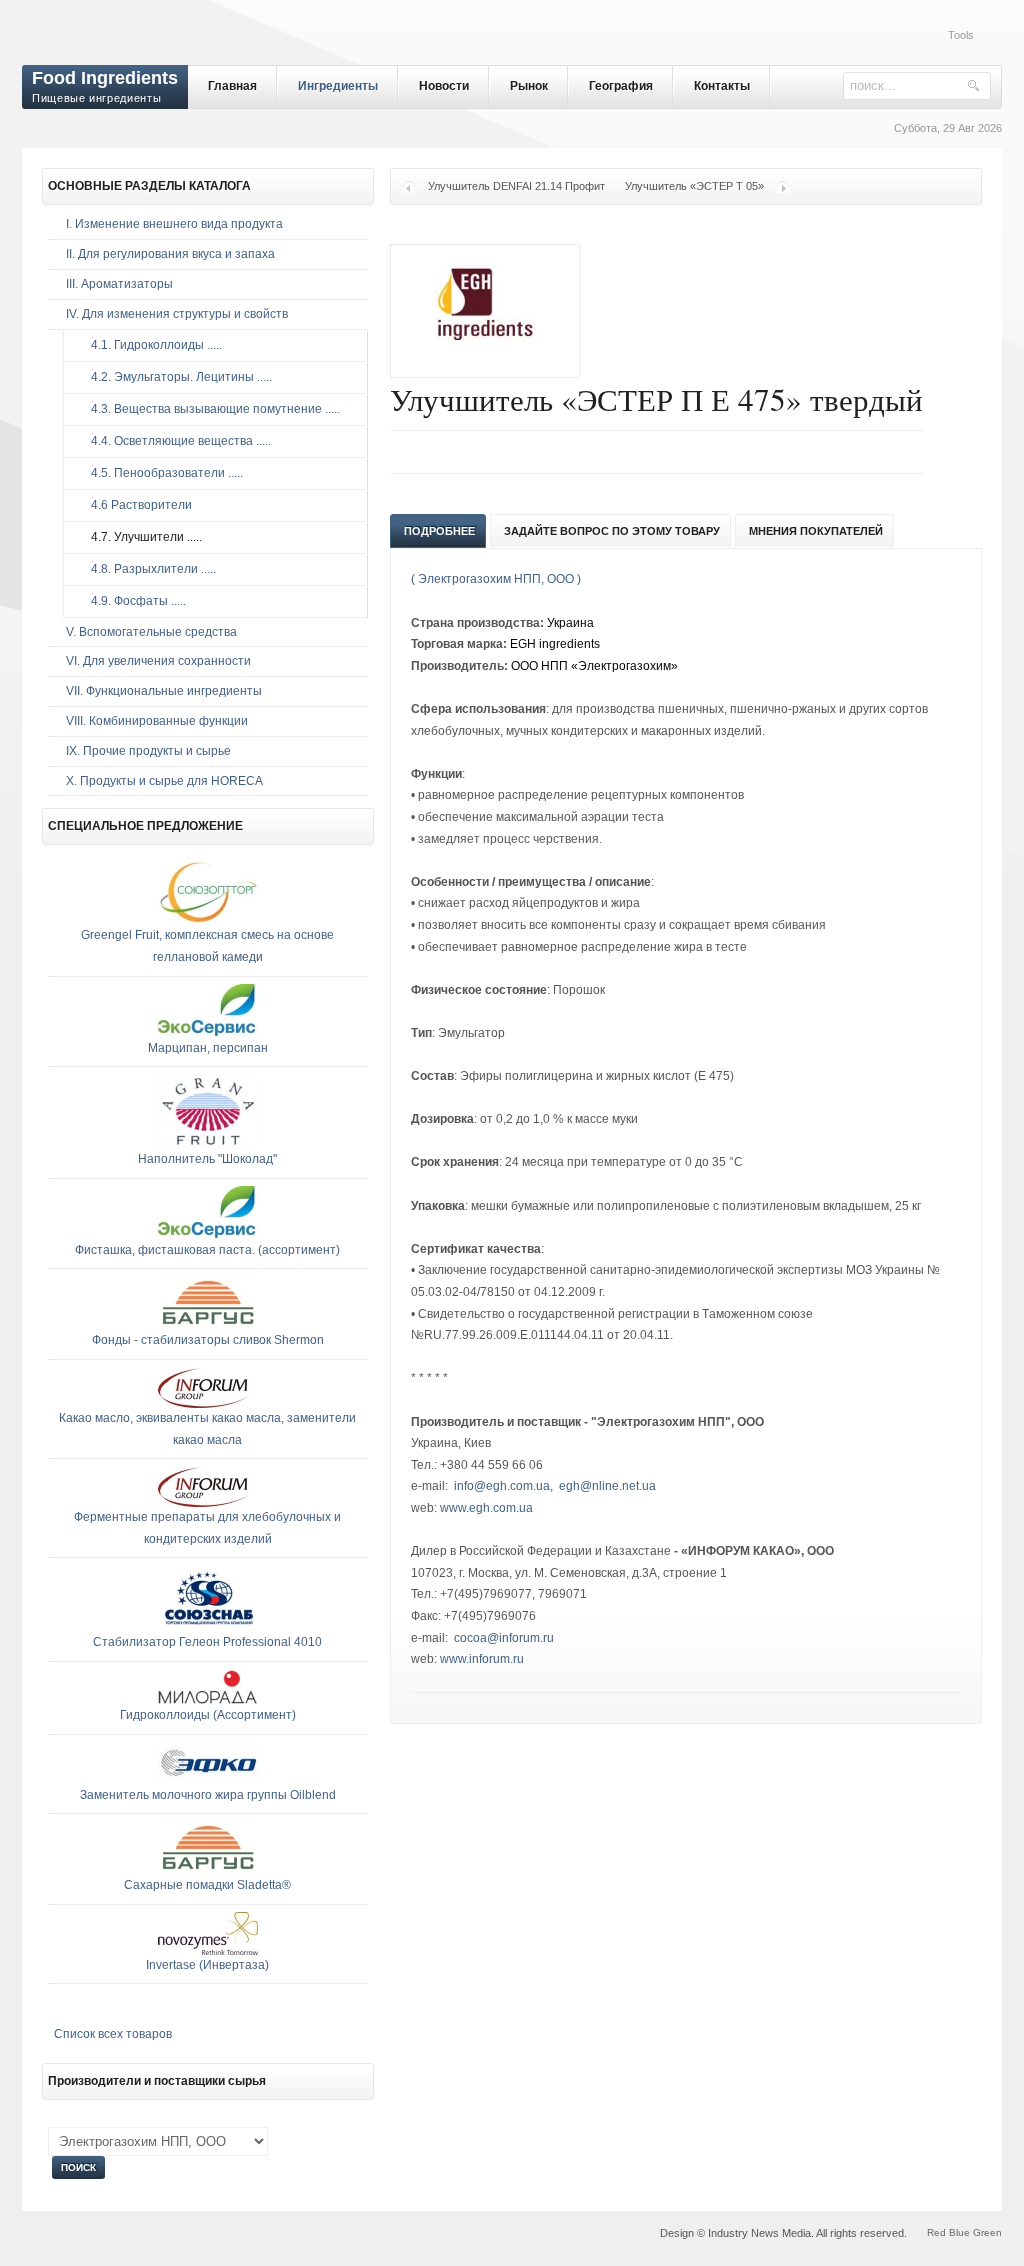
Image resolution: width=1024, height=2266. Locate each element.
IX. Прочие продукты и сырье (148, 751)
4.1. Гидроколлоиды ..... (152, 345)
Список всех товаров (113, 2034)
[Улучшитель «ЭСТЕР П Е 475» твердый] (485, 353)
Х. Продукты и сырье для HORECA (164, 781)
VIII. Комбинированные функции (157, 721)
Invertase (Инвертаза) (207, 1965)
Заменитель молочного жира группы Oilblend (208, 1795)
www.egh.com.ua (486, 1508)
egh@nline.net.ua (607, 1486)
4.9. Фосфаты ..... (134, 601)
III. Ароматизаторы (119, 284)
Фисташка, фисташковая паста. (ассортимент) (207, 1250)
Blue (959, 2232)
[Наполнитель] (208, 1145)
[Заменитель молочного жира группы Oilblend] (208, 1781)
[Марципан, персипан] (208, 1034)
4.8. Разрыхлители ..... (149, 569)
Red (936, 2232)
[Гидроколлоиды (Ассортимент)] (208, 1701)
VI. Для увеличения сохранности (158, 661)
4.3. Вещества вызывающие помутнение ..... (211, 409)
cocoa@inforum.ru (504, 1638)
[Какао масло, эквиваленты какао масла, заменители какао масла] (208, 1404)
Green (987, 2232)
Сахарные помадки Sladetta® (207, 1885)
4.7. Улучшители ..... (142, 537)
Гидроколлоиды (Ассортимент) (208, 1715)
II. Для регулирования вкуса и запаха (170, 254)
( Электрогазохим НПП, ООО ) (496, 579)
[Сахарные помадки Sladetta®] (208, 1871)
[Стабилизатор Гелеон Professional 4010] (208, 1628)
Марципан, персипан (208, 1048)
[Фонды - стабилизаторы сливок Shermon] (208, 1326)
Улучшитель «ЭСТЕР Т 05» (694, 186)
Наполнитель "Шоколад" (207, 1159)
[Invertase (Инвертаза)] (208, 1951)
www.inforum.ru (482, 1659)
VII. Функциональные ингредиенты (164, 691)
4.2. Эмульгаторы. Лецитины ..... (177, 377)
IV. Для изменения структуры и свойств (177, 314)
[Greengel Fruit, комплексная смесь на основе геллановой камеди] (208, 921)
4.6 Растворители (137, 505)
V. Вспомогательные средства (151, 632)
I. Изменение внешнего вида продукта (174, 224)
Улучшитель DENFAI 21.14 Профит (516, 186)
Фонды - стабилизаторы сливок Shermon (208, 1340)
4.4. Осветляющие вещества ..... (176, 441)
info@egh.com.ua (502, 1486)
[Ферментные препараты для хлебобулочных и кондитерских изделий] (208, 1503)
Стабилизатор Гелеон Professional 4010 (207, 1642)
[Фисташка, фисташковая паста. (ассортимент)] (208, 1236)
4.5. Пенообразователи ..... (162, 473)
